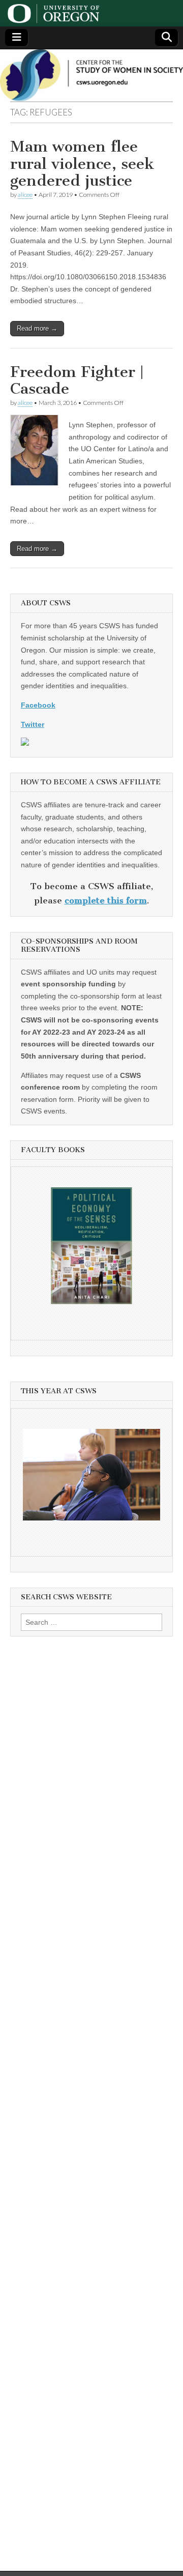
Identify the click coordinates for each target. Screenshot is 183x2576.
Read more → (37, 328)
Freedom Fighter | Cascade (77, 380)
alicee (25, 195)
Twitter (33, 724)
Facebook (38, 705)
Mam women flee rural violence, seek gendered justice (82, 164)
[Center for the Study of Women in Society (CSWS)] (91, 75)
